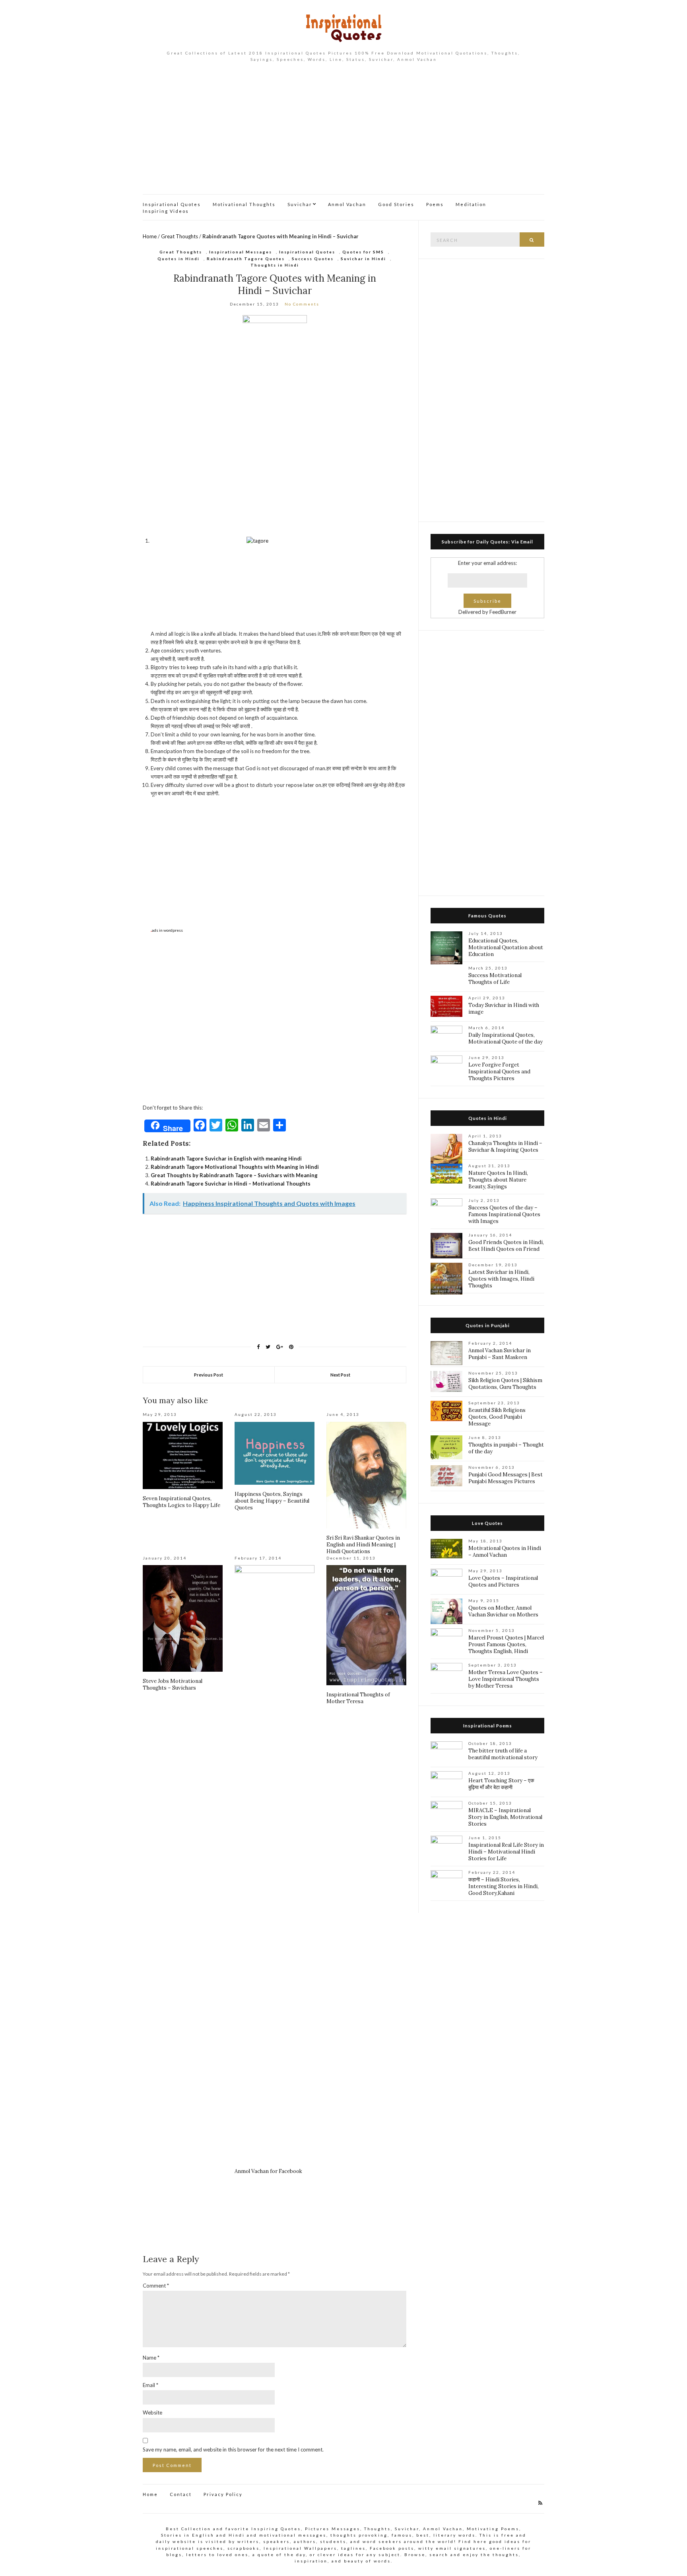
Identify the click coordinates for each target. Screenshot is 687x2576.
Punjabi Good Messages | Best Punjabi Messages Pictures (506, 1478)
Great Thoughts (180, 236)
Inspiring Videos (166, 211)
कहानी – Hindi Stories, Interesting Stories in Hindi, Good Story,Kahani (504, 1886)
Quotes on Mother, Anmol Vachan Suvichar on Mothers (503, 1611)
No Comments (302, 304)
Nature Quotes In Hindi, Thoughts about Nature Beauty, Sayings (498, 1180)
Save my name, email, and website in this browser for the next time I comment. (233, 2449)
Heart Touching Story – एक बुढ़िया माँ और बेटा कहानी (501, 1784)
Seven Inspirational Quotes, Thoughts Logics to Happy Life (181, 1502)
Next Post (340, 1375)
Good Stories (396, 204)
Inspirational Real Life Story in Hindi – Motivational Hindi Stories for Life (506, 1852)
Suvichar (300, 204)
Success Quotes (313, 259)
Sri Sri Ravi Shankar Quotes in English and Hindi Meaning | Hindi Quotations (363, 1545)
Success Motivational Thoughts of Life (495, 979)
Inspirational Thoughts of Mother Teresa (358, 1698)
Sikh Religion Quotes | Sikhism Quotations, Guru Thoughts (505, 1384)
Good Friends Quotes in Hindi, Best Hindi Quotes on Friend (506, 1246)
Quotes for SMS (363, 252)
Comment (156, 2286)
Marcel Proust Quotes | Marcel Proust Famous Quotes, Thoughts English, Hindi (506, 1644)
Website (152, 2412)
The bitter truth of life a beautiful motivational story (503, 1754)
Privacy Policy (223, 2494)
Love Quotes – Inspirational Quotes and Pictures (503, 1581)
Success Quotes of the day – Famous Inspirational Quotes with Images (504, 1214)
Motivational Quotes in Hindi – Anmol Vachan (505, 1552)
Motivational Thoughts (244, 204)
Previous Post (209, 1375)
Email (150, 2385)
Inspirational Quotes (172, 204)
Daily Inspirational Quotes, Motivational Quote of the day (506, 1038)
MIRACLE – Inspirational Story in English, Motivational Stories (505, 1817)
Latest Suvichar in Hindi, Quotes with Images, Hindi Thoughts (501, 1279)
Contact (181, 2494)
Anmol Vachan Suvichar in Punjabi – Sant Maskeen (500, 1354)
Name (151, 2358)
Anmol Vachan (347, 204)
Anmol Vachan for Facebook (268, 2171)
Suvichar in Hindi (363, 259)
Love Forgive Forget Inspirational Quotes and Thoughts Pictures (499, 1072)
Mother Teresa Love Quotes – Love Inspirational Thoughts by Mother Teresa (506, 1679)
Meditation (471, 204)
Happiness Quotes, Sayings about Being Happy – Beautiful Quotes (272, 1501)
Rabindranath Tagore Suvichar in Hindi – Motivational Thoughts (231, 1184)
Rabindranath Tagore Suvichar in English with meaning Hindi (226, 1159)
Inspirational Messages (241, 252)
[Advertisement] (343, 134)
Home (150, 236)
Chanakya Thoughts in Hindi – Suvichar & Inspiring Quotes (505, 1147)
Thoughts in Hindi (275, 265)
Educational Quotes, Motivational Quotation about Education (506, 947)
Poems (435, 204)
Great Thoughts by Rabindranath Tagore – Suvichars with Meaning (234, 1175)
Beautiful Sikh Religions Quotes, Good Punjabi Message (497, 1417)
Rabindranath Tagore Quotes (246, 259)
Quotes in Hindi (179, 259)
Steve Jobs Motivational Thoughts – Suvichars (173, 1684)
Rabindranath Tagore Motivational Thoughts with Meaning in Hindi (235, 1167)
